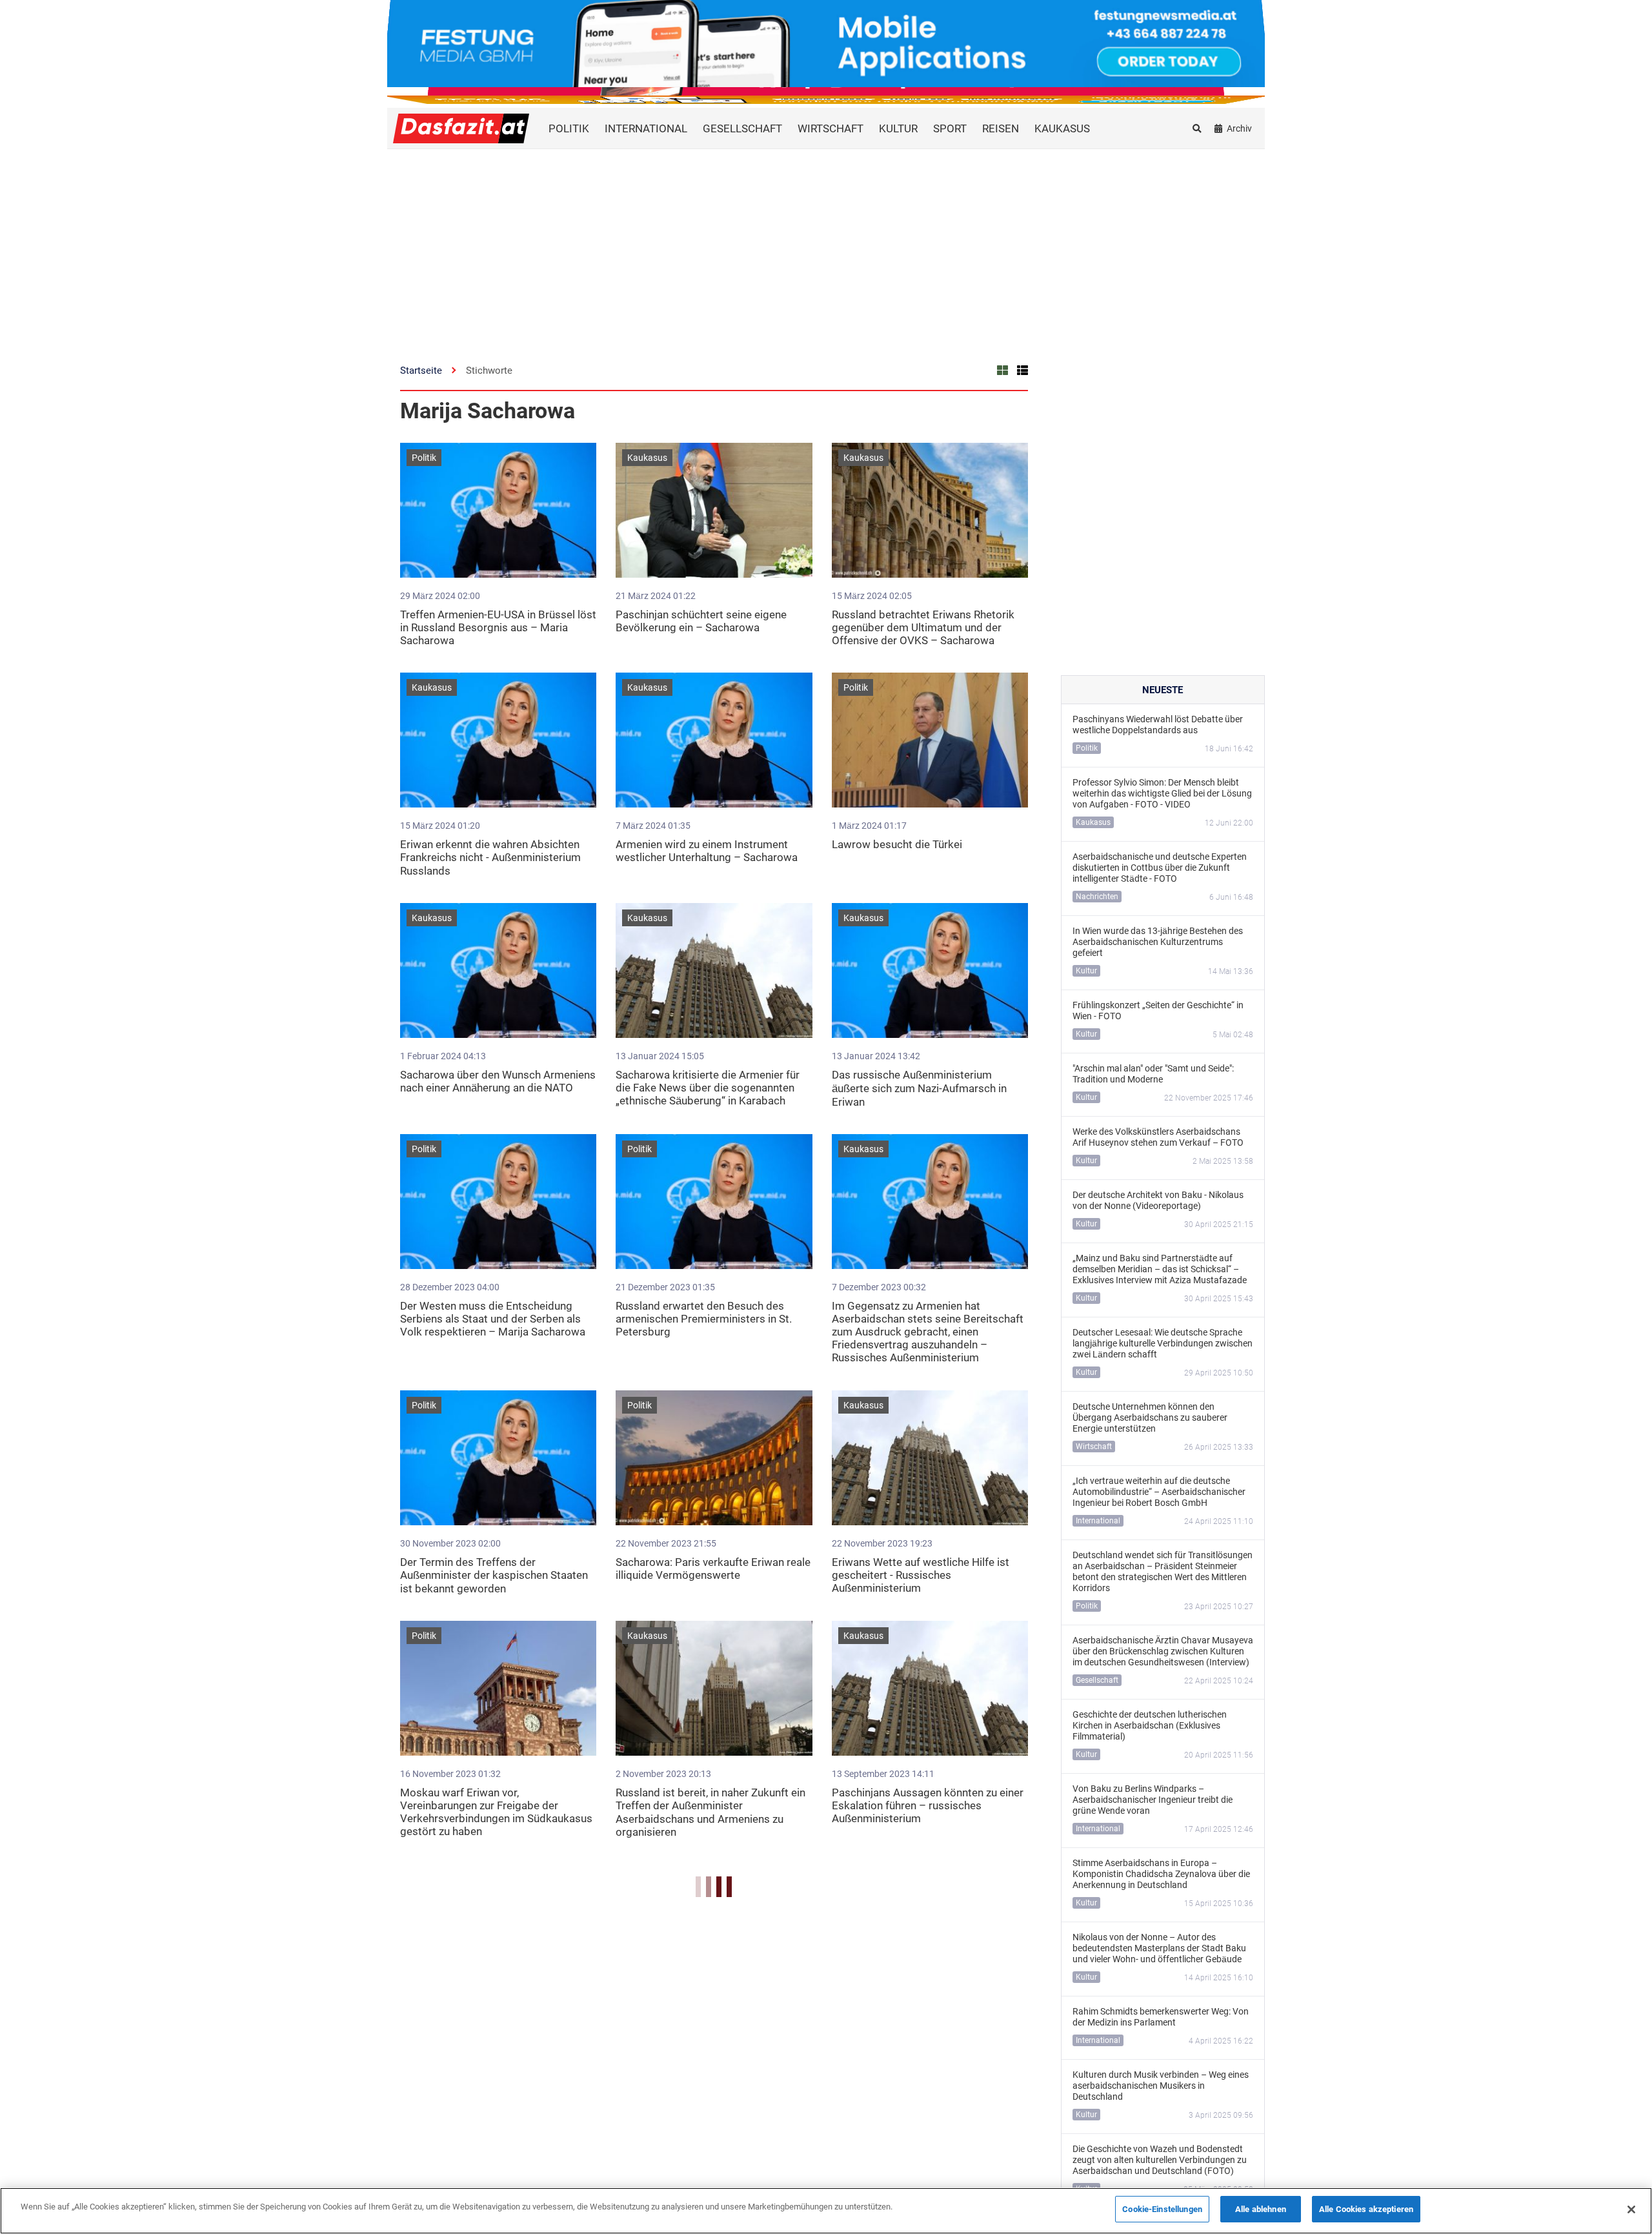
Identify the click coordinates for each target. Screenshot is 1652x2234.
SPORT (950, 128)
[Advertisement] (826, 246)
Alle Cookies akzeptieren (1366, 2209)
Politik (424, 458)
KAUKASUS (1062, 128)
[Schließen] (1631, 2209)
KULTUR (898, 128)
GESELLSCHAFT (742, 128)
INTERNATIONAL (646, 128)
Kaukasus (647, 458)
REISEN (1001, 128)
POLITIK (569, 128)
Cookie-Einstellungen (1162, 2209)
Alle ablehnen (1261, 2209)
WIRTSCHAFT (831, 128)
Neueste (1163, 690)
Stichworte (489, 371)
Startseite (421, 371)
